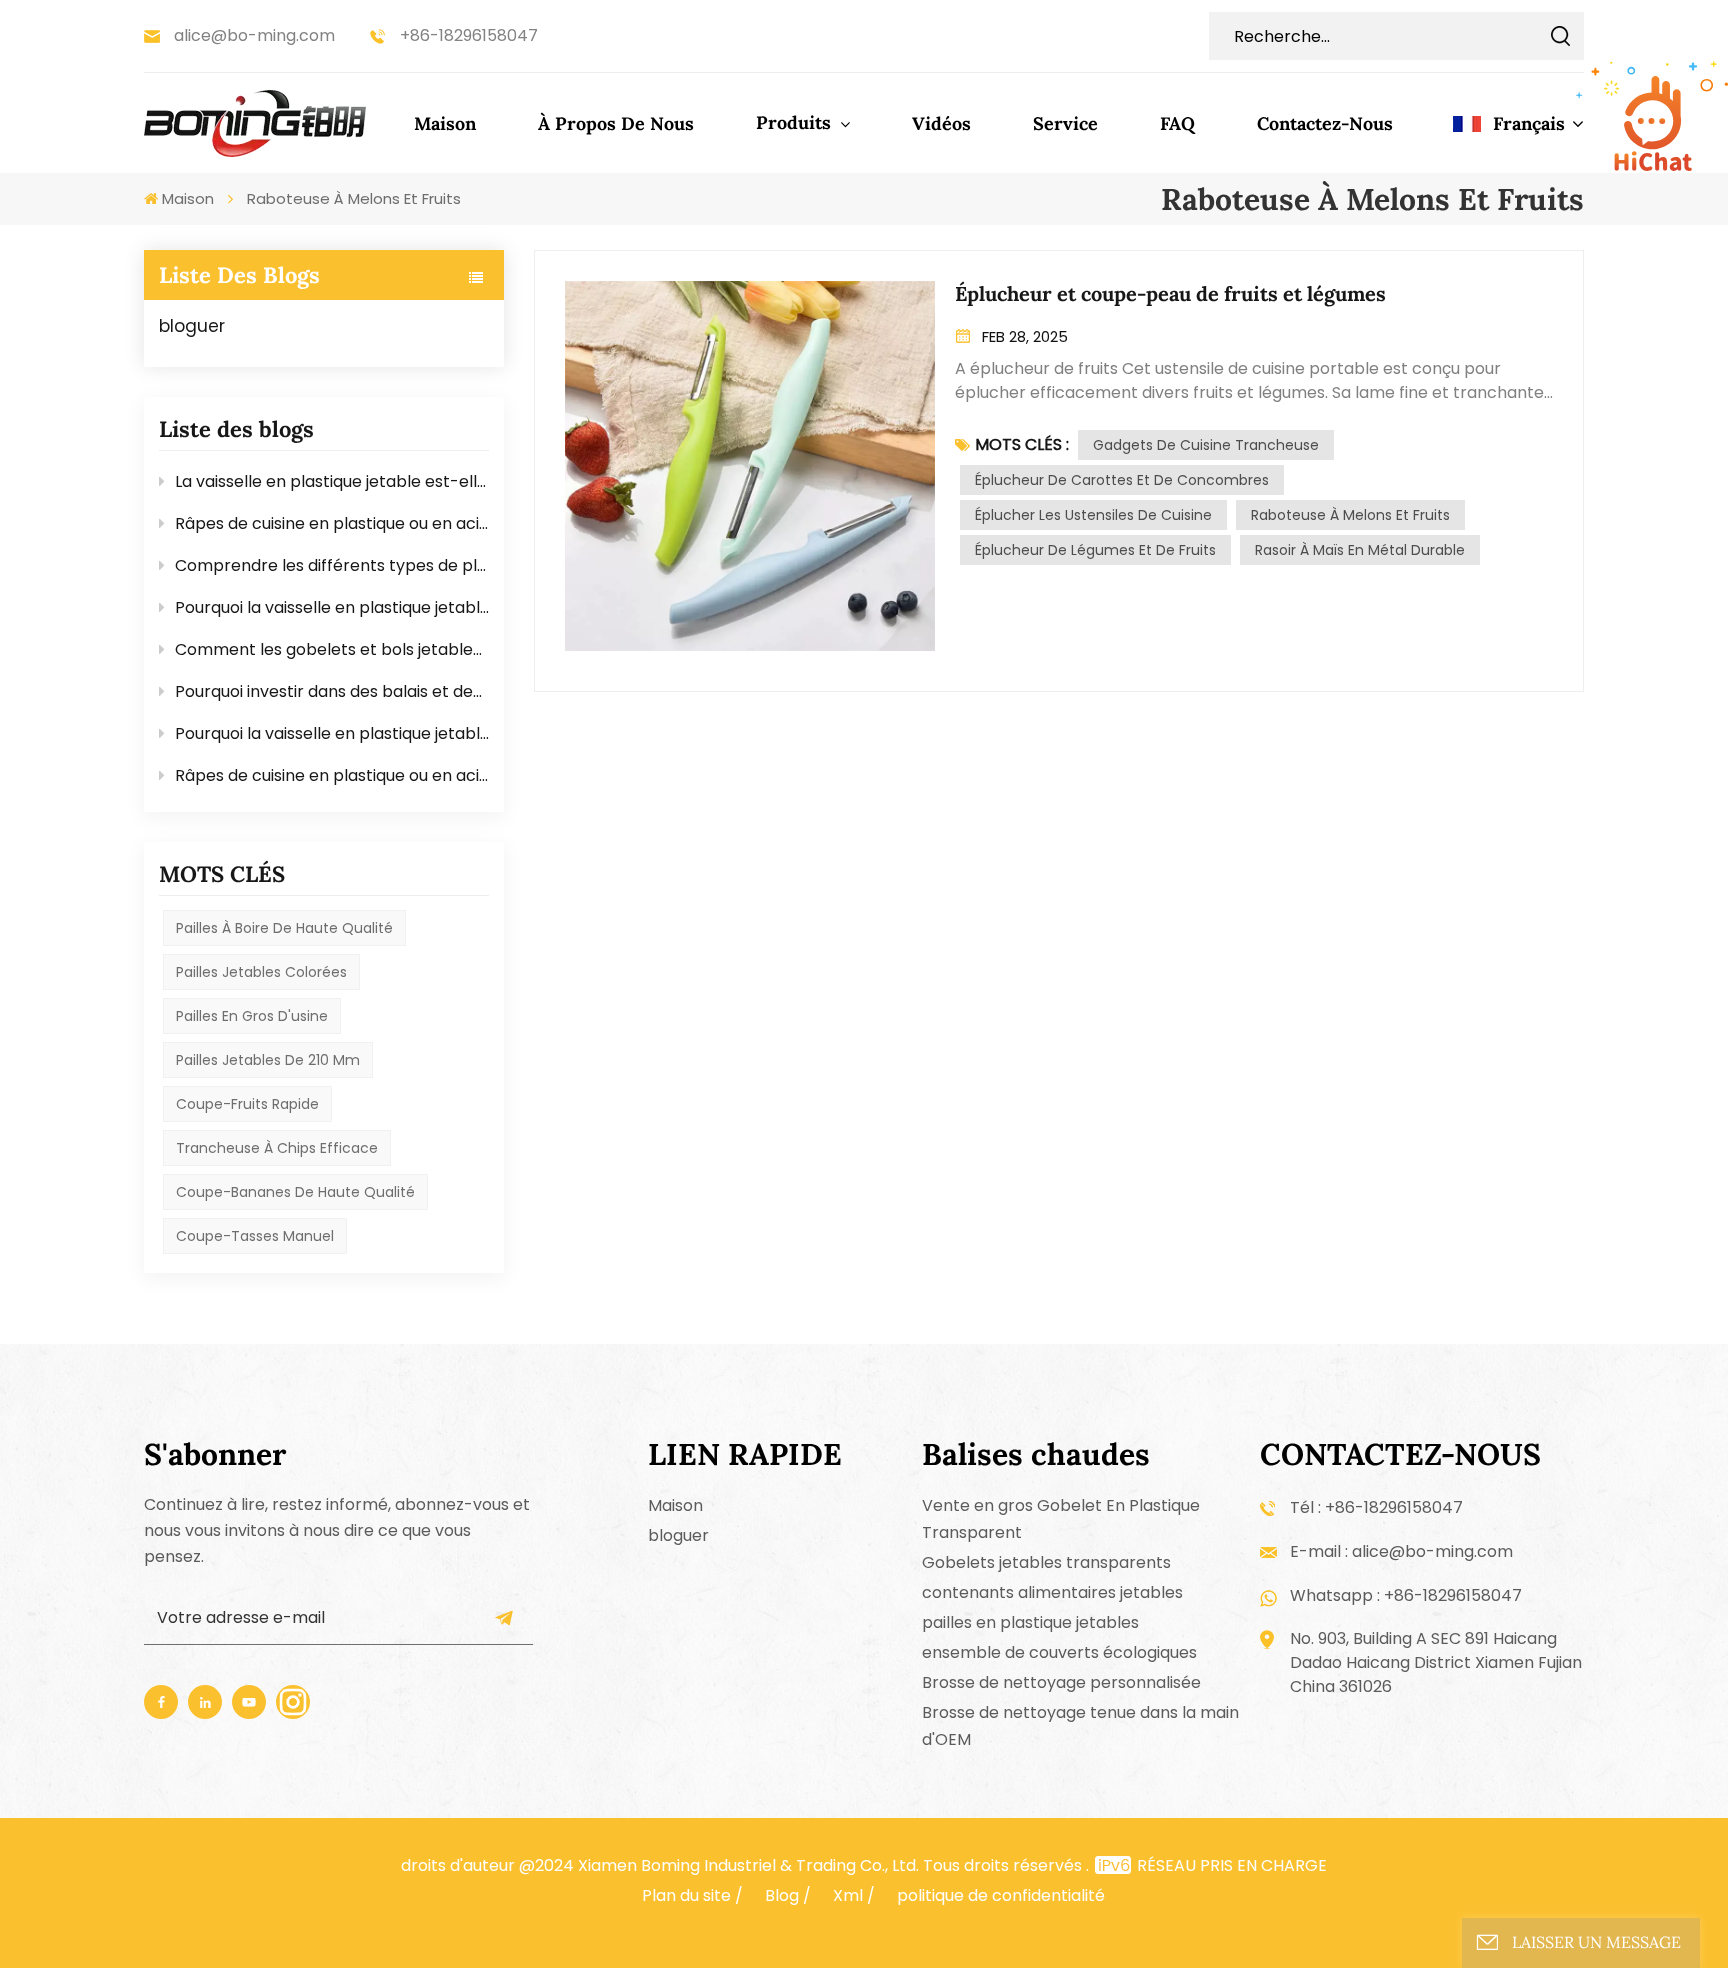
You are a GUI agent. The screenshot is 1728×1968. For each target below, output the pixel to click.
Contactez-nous (1325, 123)
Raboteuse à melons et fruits (1350, 515)
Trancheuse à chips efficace (277, 1148)
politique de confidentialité (1001, 1895)
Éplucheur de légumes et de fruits (1095, 550)
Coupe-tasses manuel (255, 1236)
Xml (848, 1895)
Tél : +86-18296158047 (1376, 1507)
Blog (782, 1895)
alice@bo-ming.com (254, 35)
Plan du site (686, 1895)
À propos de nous (616, 123)
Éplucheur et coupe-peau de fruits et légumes (1170, 293)
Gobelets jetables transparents (1046, 1562)
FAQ (1177, 123)
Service (1065, 123)
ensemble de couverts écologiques (1059, 1652)
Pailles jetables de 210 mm (268, 1060)
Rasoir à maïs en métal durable (1360, 550)
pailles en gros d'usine (252, 1016)
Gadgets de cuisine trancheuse (1206, 445)
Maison (445, 123)
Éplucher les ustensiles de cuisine (1093, 515)
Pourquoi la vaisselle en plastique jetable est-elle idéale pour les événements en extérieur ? (332, 607)
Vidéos (941, 123)
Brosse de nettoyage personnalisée (1061, 1682)
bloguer (192, 326)
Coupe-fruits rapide (247, 1104)
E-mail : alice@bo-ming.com (1401, 1551)
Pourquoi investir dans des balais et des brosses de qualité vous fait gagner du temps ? (332, 691)
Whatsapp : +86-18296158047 (1406, 1595)
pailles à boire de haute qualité (284, 928)
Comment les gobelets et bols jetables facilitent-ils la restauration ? (332, 649)
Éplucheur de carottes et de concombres (1122, 480)
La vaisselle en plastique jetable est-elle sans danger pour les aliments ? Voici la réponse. (332, 481)
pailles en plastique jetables (1030, 1622)
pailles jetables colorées (261, 972)
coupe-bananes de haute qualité (295, 1192)
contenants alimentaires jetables (1052, 1592)
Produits (796, 122)
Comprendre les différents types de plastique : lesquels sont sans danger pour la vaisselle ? (332, 565)
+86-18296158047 (469, 35)
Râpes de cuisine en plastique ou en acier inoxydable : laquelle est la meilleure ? (332, 523)
